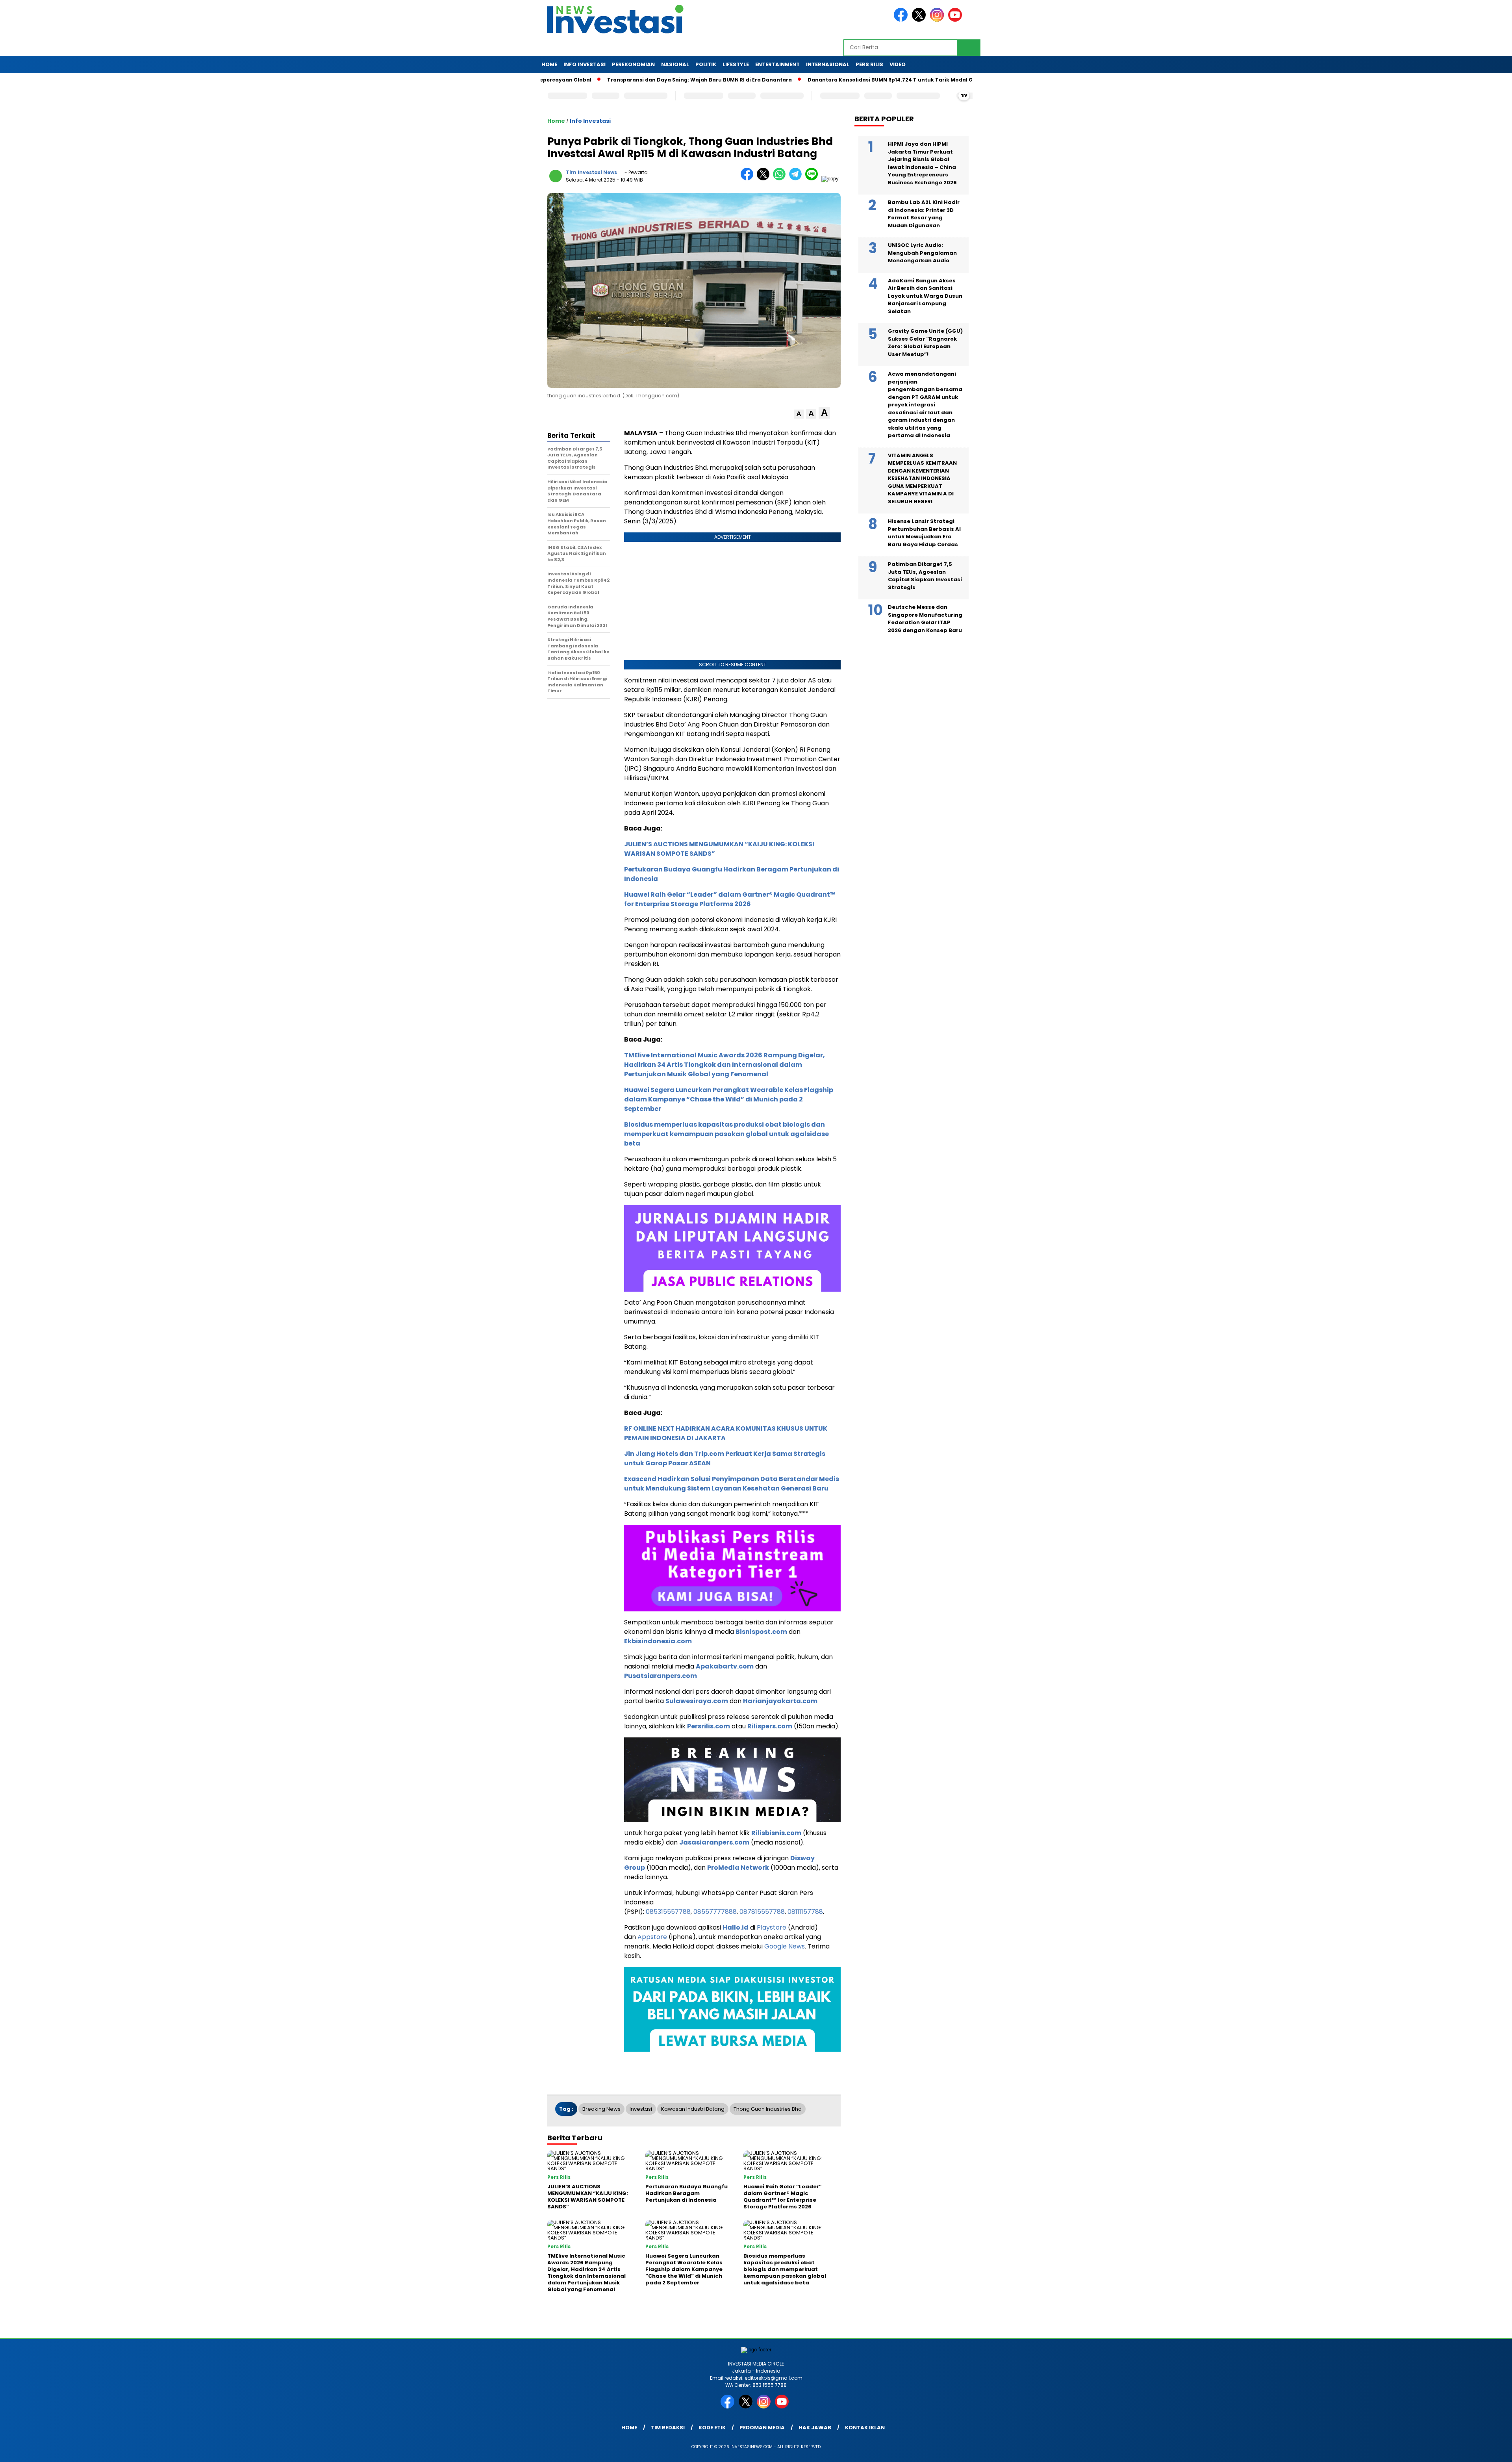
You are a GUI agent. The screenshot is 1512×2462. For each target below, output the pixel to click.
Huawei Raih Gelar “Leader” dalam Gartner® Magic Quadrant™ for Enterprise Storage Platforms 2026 (730, 899)
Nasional (675, 64)
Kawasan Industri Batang (693, 2109)
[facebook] (902, 20)
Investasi (641, 2109)
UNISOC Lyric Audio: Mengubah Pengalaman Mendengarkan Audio (922, 253)
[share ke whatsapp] (781, 179)
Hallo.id (736, 1927)
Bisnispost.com (761, 1632)
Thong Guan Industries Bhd (768, 2109)
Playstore (772, 1927)
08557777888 (715, 1912)
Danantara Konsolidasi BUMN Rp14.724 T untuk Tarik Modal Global (792, 80)
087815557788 (762, 1912)
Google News (785, 1946)
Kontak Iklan (865, 2428)
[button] (799, 414)
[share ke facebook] (749, 179)
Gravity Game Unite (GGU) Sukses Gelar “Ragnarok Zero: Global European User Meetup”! (925, 343)
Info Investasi (585, 64)
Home (549, 64)
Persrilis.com (709, 1726)
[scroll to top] (1460, 2450)
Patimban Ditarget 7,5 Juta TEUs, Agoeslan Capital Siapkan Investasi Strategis (925, 576)
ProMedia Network (738, 1868)
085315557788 (668, 1912)
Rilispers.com (770, 1726)
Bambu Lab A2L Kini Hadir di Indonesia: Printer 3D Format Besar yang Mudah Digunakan (924, 214)
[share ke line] (813, 179)
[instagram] (938, 20)
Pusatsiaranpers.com (661, 1676)
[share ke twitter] (765, 179)
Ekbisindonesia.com (658, 1641)
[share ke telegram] (797, 179)
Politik (706, 64)
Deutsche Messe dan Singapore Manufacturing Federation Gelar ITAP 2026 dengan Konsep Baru (925, 619)
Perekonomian (633, 64)
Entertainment (777, 64)
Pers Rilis (869, 64)
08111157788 (805, 1912)
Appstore (652, 1937)
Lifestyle (736, 64)
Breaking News (601, 2109)
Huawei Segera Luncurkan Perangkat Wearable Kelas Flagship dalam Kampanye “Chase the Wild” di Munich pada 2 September (729, 1099)
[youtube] (956, 20)
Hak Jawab (815, 2428)
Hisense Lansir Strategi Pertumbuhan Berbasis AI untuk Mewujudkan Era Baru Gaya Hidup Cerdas (924, 533)
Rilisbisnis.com (776, 1833)
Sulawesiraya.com (697, 1701)
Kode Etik (712, 2428)
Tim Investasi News (591, 172)
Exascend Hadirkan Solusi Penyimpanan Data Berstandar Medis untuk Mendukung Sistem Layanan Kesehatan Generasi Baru (732, 1484)
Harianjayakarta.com (780, 1701)
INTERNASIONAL (828, 64)
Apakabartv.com (725, 1666)
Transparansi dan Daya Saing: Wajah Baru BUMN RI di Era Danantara (595, 80)
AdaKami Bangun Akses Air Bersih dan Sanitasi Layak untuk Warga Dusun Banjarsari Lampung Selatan (925, 296)
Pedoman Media (762, 2428)
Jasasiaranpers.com (714, 1842)
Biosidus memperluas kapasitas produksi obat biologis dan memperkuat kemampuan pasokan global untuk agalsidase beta (726, 1134)
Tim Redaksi (668, 2428)
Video (898, 64)
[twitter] (920, 20)
